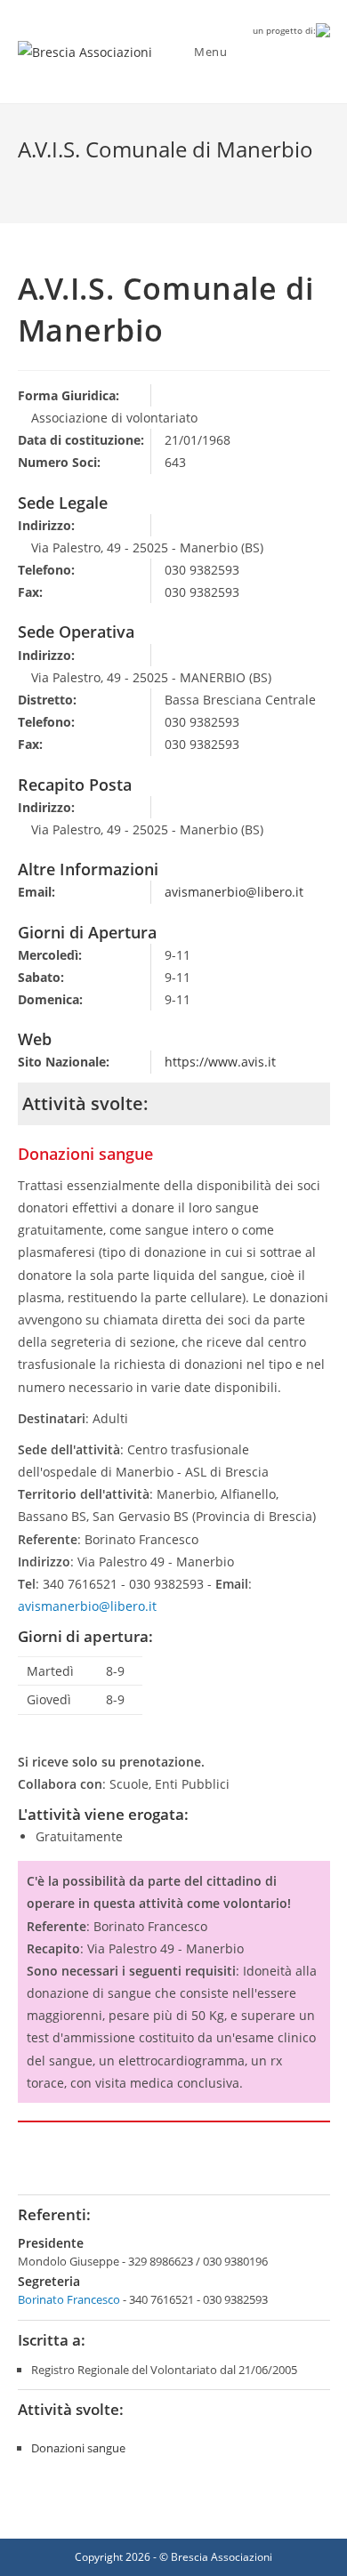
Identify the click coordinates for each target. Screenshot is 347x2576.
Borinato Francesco (69, 2299)
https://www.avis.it (220, 1062)
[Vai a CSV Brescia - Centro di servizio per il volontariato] (323, 29)
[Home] (22, 179)
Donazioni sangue (78, 2448)
